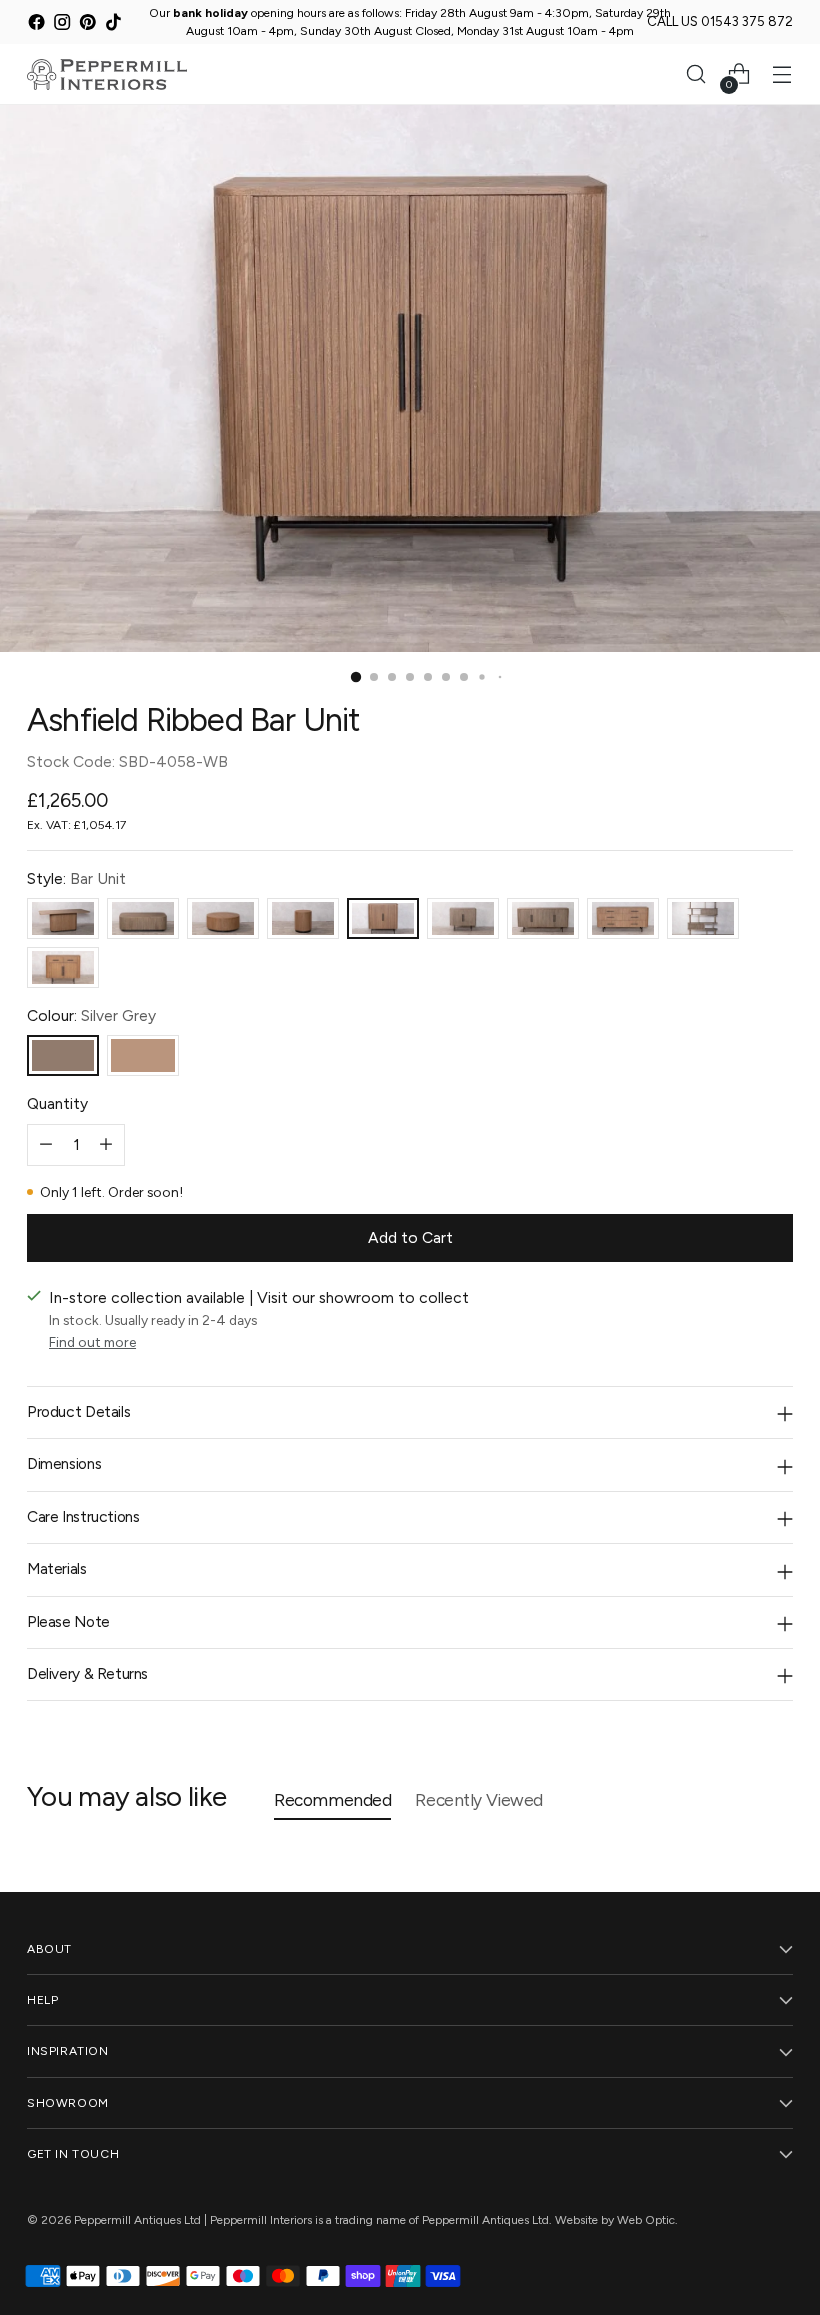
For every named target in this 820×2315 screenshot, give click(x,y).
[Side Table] (303, 918)
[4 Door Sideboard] (543, 918)
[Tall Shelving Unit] (703, 918)
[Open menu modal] (782, 74)
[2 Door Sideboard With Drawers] (63, 967)
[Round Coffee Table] (223, 918)
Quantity (57, 1103)
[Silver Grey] (63, 1055)
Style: (76, 878)
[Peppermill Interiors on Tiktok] (113, 25)
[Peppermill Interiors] (107, 74)
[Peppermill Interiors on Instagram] (62, 25)
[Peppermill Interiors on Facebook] (36, 25)
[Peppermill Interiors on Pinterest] (87, 25)
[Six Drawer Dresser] (623, 918)
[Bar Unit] (383, 918)
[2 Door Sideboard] (463, 918)
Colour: (91, 1015)
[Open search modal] (696, 74)
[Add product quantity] (106, 1145)
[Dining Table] (63, 918)
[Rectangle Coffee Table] (143, 918)
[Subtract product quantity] (46, 1145)
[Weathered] (143, 1055)
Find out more (92, 1342)
